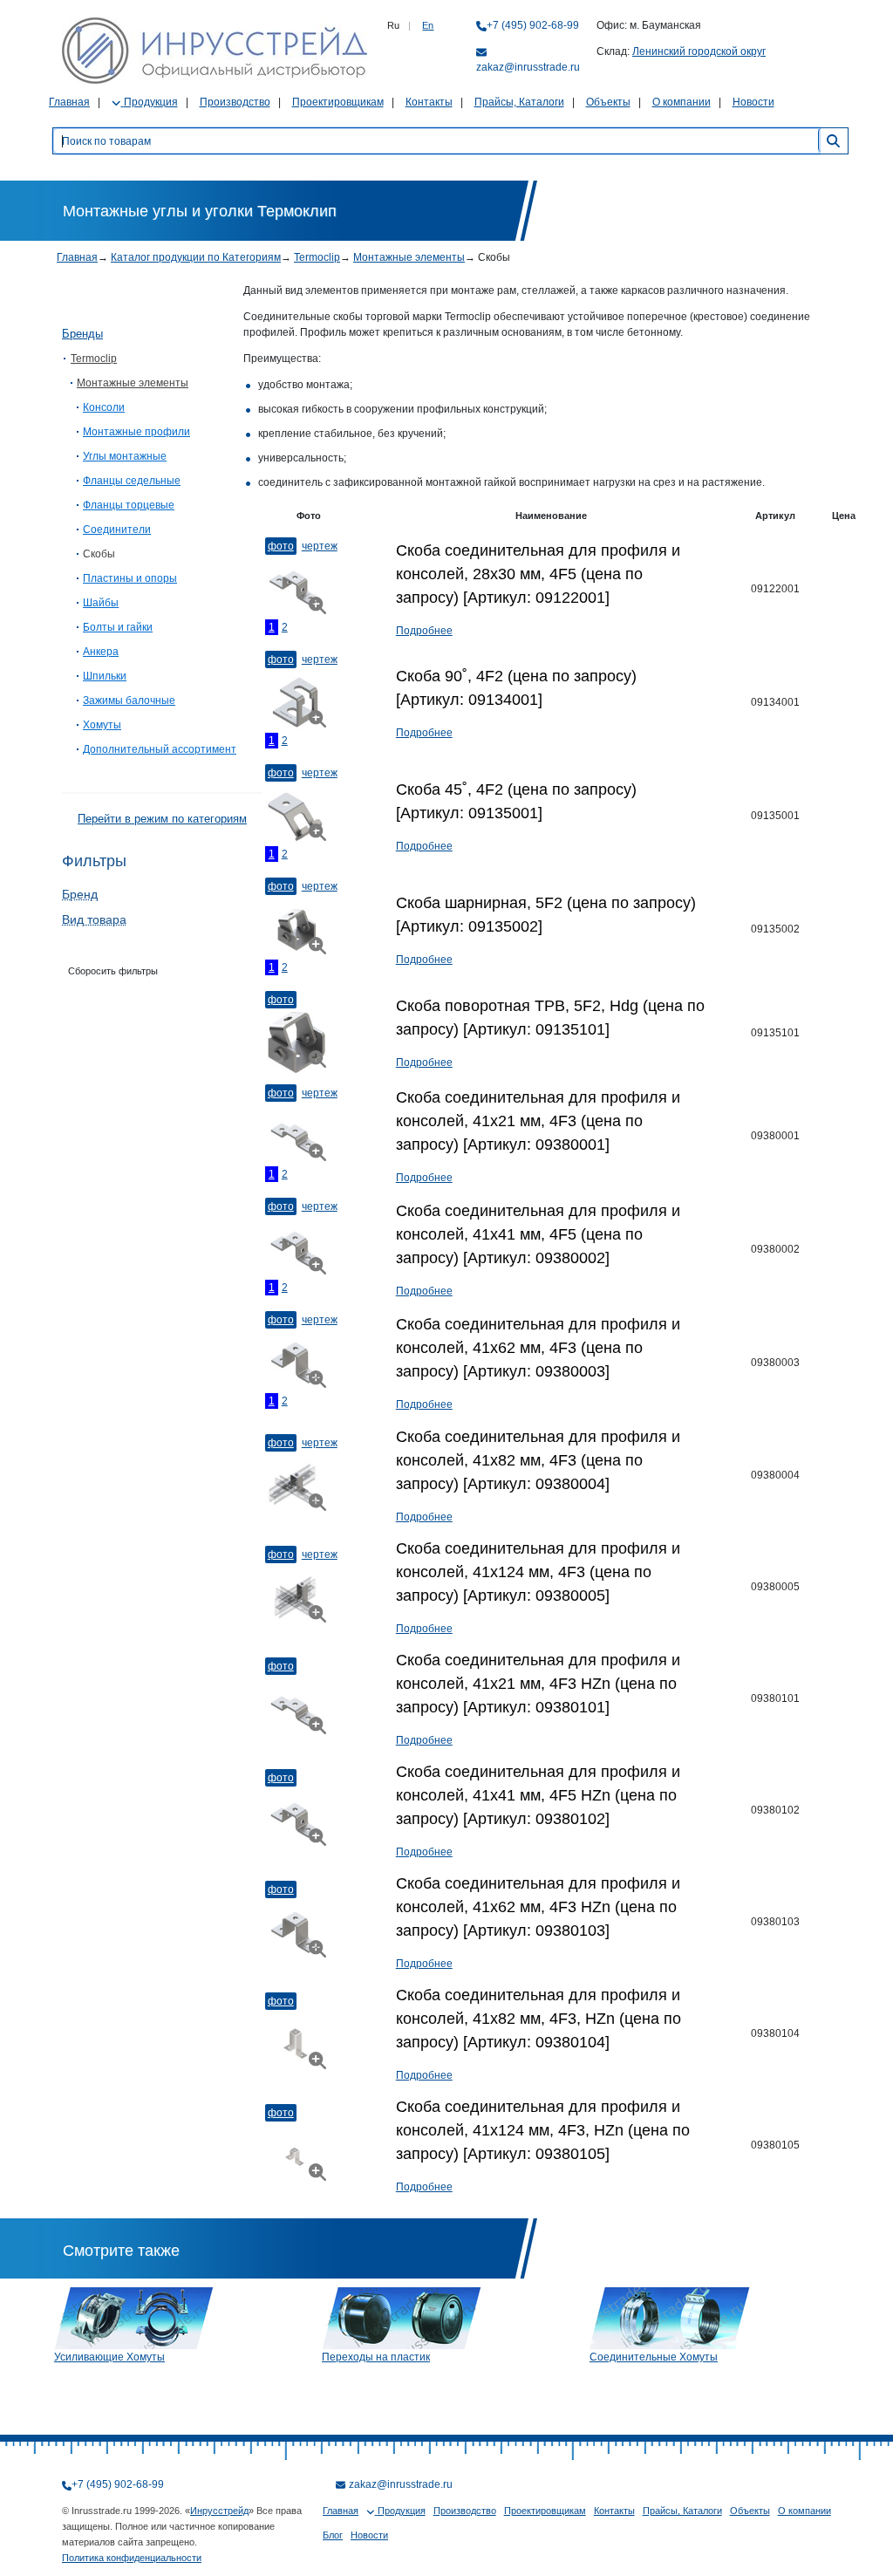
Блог (333, 2535)
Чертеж (320, 546)
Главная (69, 102)
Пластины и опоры (130, 578)
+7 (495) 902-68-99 (533, 25)
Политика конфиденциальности (132, 2558)
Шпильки (105, 676)
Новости (753, 102)
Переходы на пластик (376, 2357)
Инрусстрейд (219, 2511)
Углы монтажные (125, 456)
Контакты (429, 102)
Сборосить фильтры (113, 971)
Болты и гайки (118, 627)
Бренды (82, 334)
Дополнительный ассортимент (160, 749)
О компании (682, 102)
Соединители (117, 530)
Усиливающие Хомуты (109, 2357)
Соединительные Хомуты (654, 2357)
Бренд (80, 894)
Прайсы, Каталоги (519, 102)
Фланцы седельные (132, 481)
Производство (235, 102)
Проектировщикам (338, 102)
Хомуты (102, 725)
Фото (281, 546)
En (428, 25)
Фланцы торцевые (129, 505)
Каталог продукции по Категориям (196, 257)
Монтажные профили (136, 432)
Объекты (608, 102)
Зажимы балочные (129, 700)
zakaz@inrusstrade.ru (528, 67)
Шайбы (101, 603)
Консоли (104, 407)
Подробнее (424, 631)
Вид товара (94, 919)
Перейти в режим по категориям (162, 819)
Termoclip (317, 257)
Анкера (101, 652)
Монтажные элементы (409, 257)
